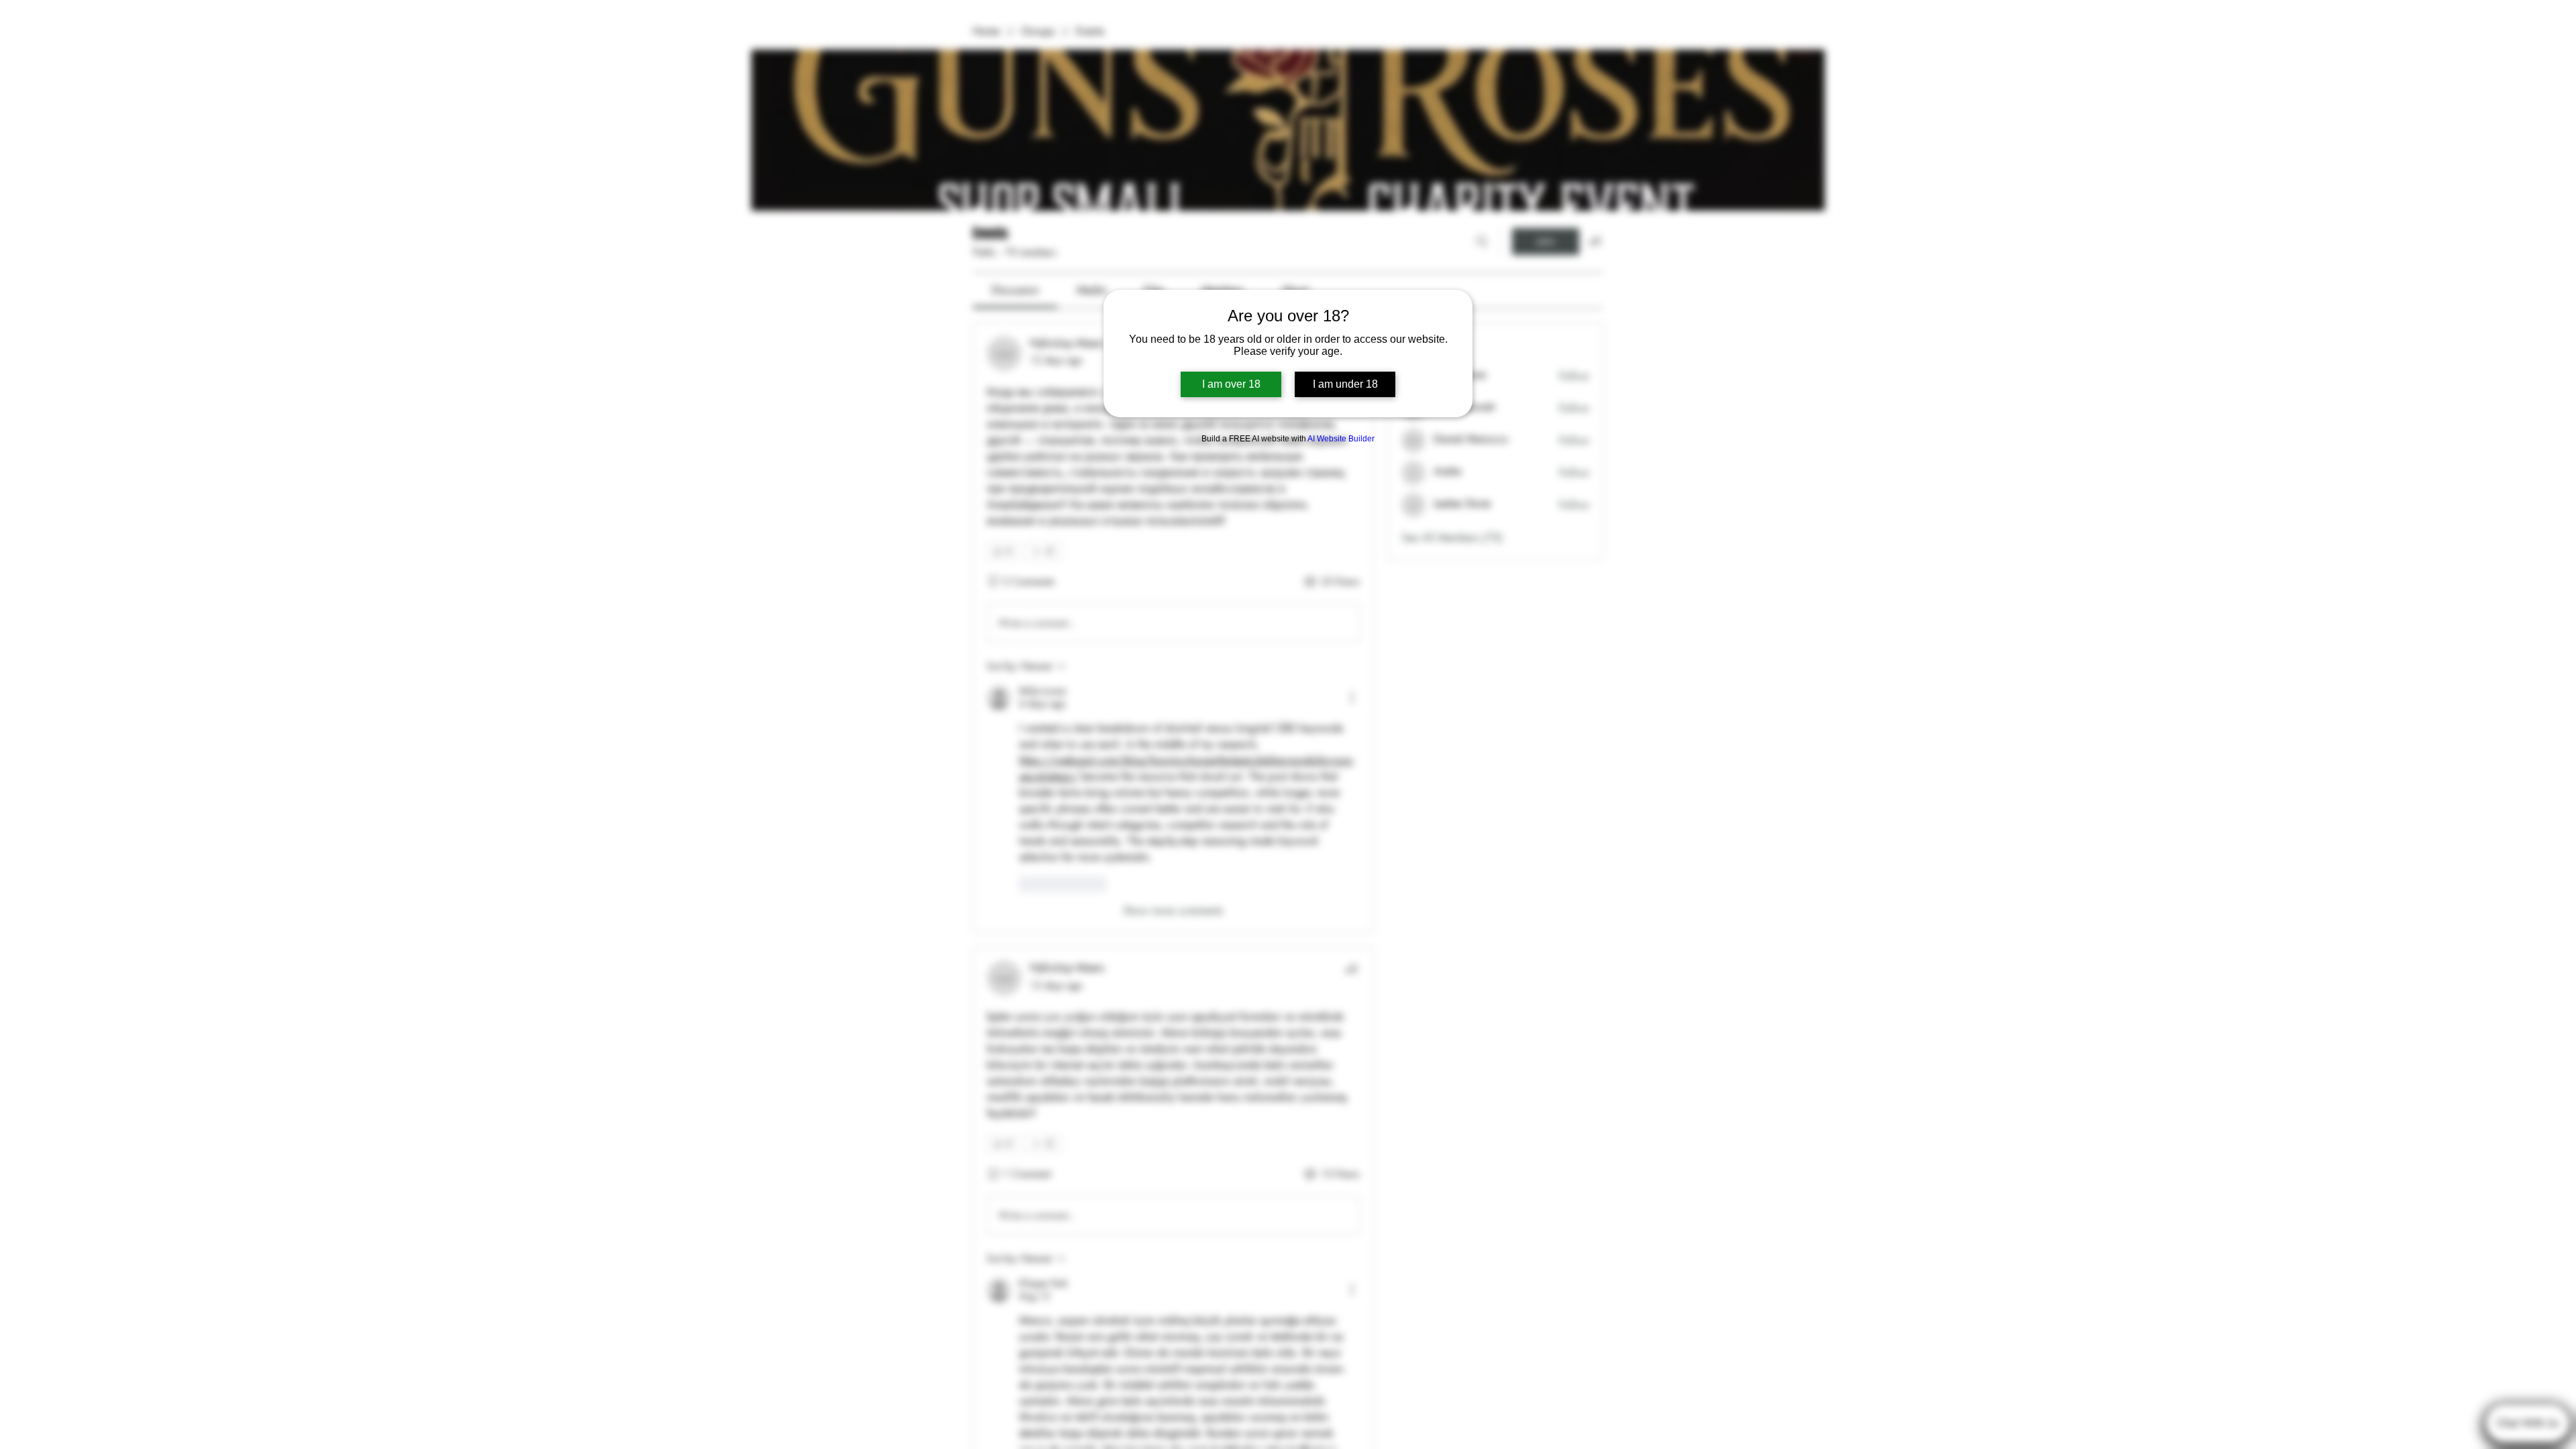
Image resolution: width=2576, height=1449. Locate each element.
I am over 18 (1231, 384)
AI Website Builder (1341, 439)
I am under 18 (1345, 384)
